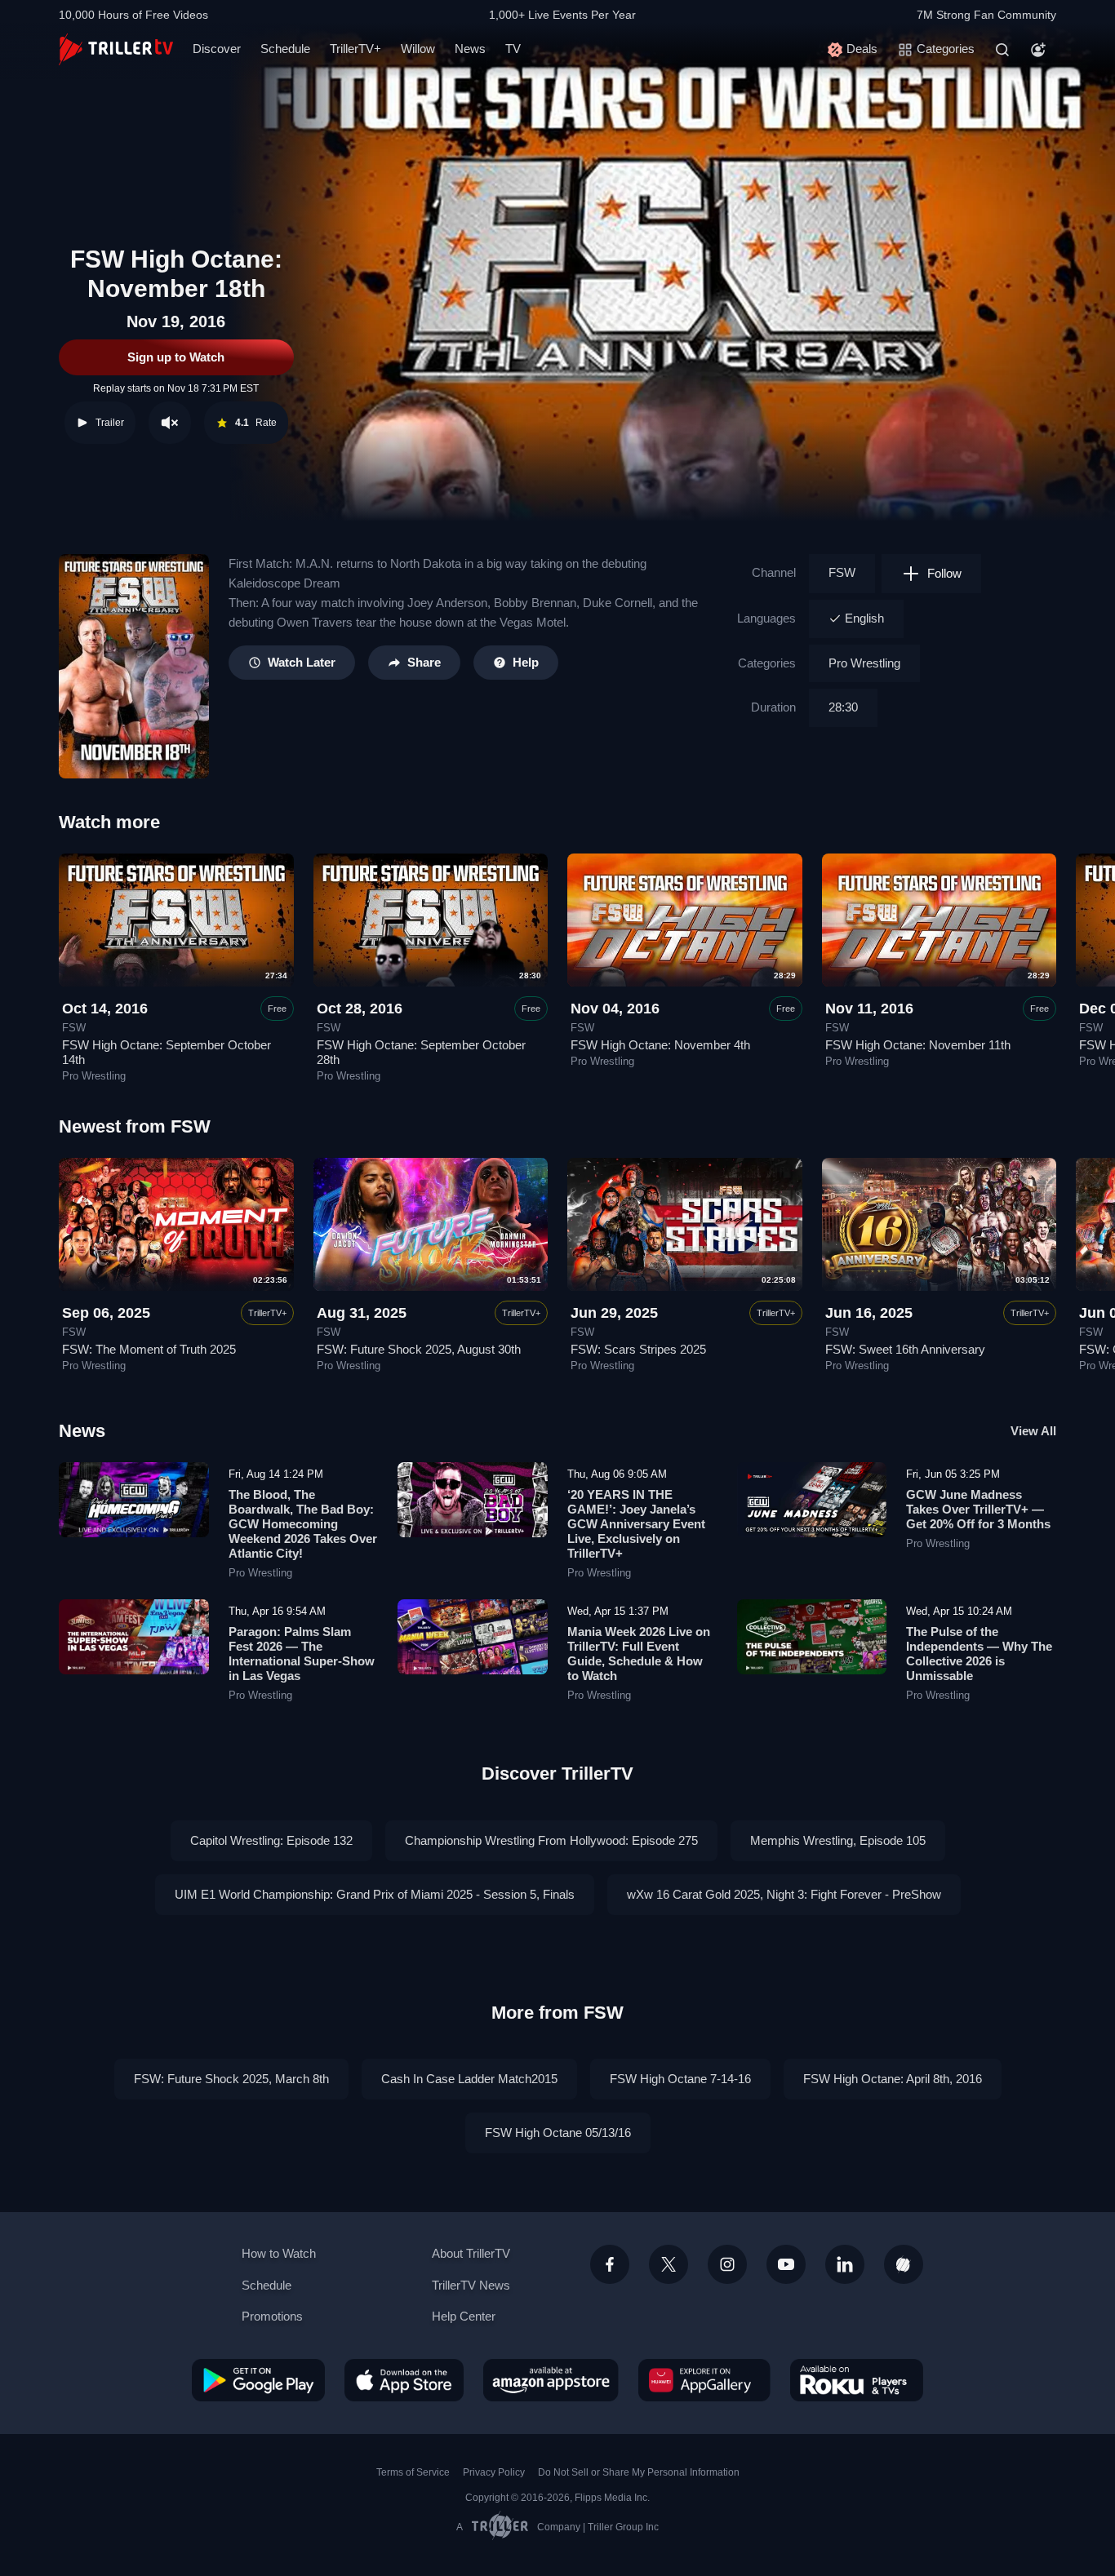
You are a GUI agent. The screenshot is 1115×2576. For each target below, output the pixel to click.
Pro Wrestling (864, 663)
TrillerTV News (471, 2285)
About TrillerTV (471, 2253)
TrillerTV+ (355, 49)
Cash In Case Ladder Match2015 (469, 2079)
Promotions (272, 2316)
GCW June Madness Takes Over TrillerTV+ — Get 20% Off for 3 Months (978, 1509)
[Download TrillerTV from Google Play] (258, 2380)
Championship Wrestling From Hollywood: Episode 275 (551, 1840)
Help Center (464, 2316)
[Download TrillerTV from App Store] (404, 2380)
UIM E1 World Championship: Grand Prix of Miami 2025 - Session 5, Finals (375, 1894)
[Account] (1038, 50)
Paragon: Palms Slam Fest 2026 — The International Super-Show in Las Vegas (302, 1654)
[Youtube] (786, 2264)
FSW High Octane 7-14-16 (680, 2079)
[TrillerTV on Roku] (857, 2380)
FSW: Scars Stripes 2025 (638, 1349)
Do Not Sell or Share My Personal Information (639, 2472)
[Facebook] (610, 2264)
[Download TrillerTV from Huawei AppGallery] (704, 2380)
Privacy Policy (494, 2472)
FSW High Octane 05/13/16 (558, 2133)
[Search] (1002, 50)
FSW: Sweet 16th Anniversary (905, 1349)
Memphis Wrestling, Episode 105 (838, 1840)
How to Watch (279, 2253)
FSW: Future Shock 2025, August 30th (419, 1349)
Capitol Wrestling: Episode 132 (271, 1840)
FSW (842, 572)
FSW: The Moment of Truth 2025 (149, 1349)
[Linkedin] (845, 2264)
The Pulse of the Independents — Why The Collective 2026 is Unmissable (979, 1654)
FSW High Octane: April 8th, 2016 (893, 2079)
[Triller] (904, 2264)
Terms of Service (413, 2472)
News (470, 49)
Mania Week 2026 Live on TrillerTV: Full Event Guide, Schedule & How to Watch (639, 1654)
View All (1033, 1431)
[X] (669, 2264)
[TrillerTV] (116, 49)
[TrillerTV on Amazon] (551, 2380)
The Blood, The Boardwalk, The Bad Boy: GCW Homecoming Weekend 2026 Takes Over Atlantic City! (303, 1524)
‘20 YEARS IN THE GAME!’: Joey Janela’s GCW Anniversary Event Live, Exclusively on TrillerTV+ (636, 1524)
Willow (418, 49)
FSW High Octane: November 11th (918, 1045)
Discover (217, 49)
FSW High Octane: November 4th (660, 1045)
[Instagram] (727, 2264)
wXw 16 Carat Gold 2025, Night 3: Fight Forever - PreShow (784, 1894)
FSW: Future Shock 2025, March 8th (231, 2079)
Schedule (285, 49)
